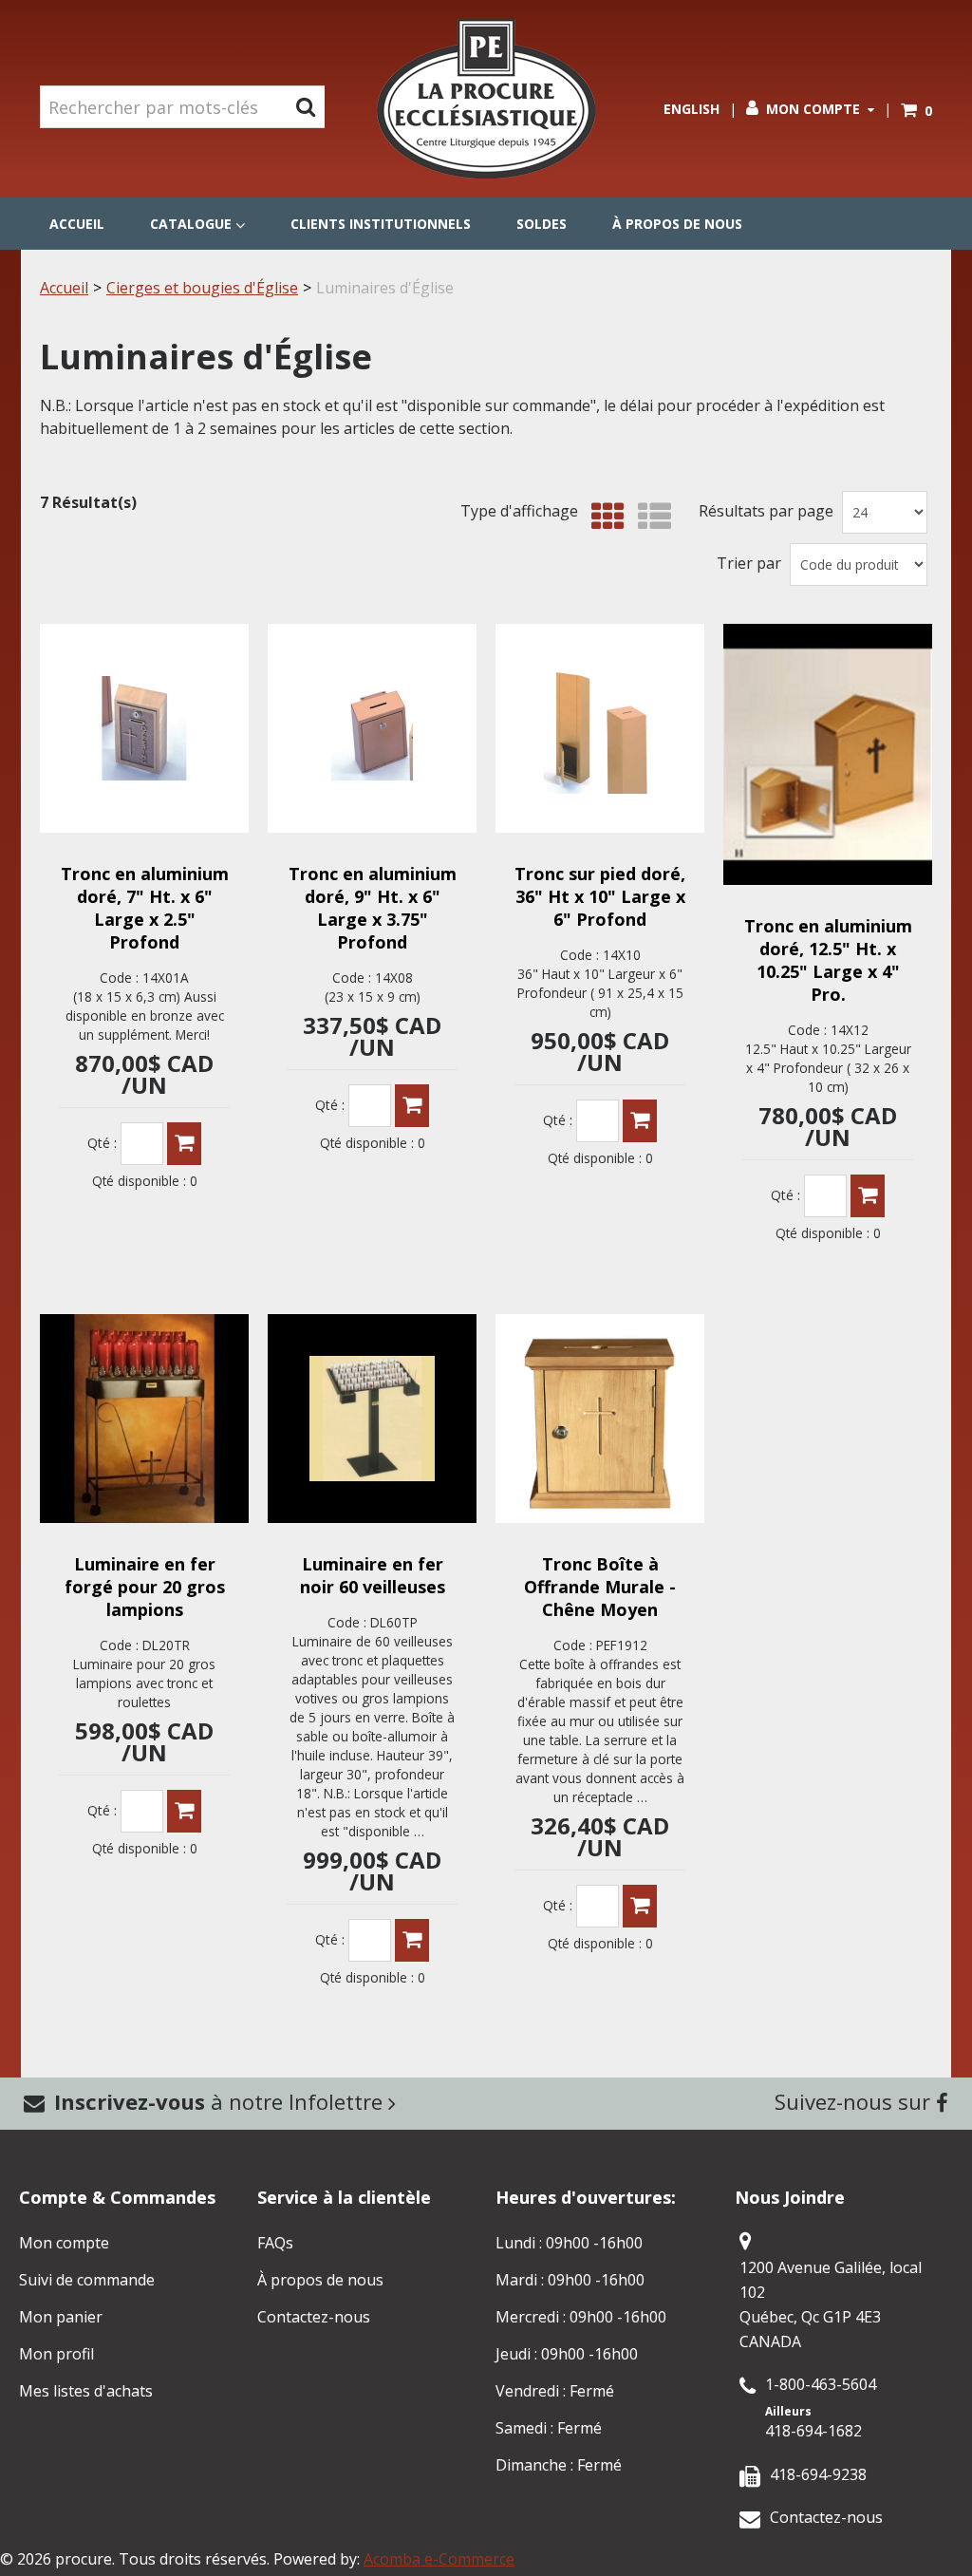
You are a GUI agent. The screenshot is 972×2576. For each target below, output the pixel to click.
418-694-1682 (813, 2431)
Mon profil (56, 2354)
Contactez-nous (314, 2317)
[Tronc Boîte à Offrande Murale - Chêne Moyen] (600, 1419)
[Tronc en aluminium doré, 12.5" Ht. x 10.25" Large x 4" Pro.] (828, 754)
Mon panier (61, 2317)
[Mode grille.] (603, 517)
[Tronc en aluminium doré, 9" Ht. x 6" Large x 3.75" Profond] (372, 728)
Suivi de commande (87, 2280)
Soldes (542, 224)
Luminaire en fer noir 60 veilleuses (373, 1575)
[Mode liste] (650, 517)
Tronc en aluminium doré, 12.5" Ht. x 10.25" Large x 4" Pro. (828, 960)
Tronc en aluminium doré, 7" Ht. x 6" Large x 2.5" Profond (145, 908)
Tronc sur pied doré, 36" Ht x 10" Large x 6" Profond (600, 896)
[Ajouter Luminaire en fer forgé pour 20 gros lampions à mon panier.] (184, 1811)
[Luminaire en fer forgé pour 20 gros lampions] (144, 1419)
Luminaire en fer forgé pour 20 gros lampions (145, 1587)
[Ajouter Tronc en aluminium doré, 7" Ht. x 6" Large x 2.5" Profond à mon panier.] (184, 1144)
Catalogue (191, 224)
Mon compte (813, 109)
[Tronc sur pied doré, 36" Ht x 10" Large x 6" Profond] (600, 728)
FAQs (275, 2243)
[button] (916, 111)
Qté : (102, 1143)
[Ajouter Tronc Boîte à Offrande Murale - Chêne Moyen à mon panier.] (640, 1906)
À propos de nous (677, 224)
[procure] (486, 99)
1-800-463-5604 (821, 2384)
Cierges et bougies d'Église (202, 288)
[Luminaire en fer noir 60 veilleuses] (372, 1419)
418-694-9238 (818, 2474)
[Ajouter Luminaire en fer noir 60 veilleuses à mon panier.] (412, 1940)
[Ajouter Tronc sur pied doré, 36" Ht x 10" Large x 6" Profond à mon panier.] (640, 1121)
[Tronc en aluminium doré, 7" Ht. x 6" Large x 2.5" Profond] (144, 728)
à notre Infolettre (221, 2101)
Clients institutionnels (381, 224)
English (692, 109)
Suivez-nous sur (855, 2101)
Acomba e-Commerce (439, 2559)
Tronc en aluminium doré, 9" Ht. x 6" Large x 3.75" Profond (373, 908)
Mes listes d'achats (86, 2391)
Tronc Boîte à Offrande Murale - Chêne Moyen (600, 1587)
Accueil (77, 224)
